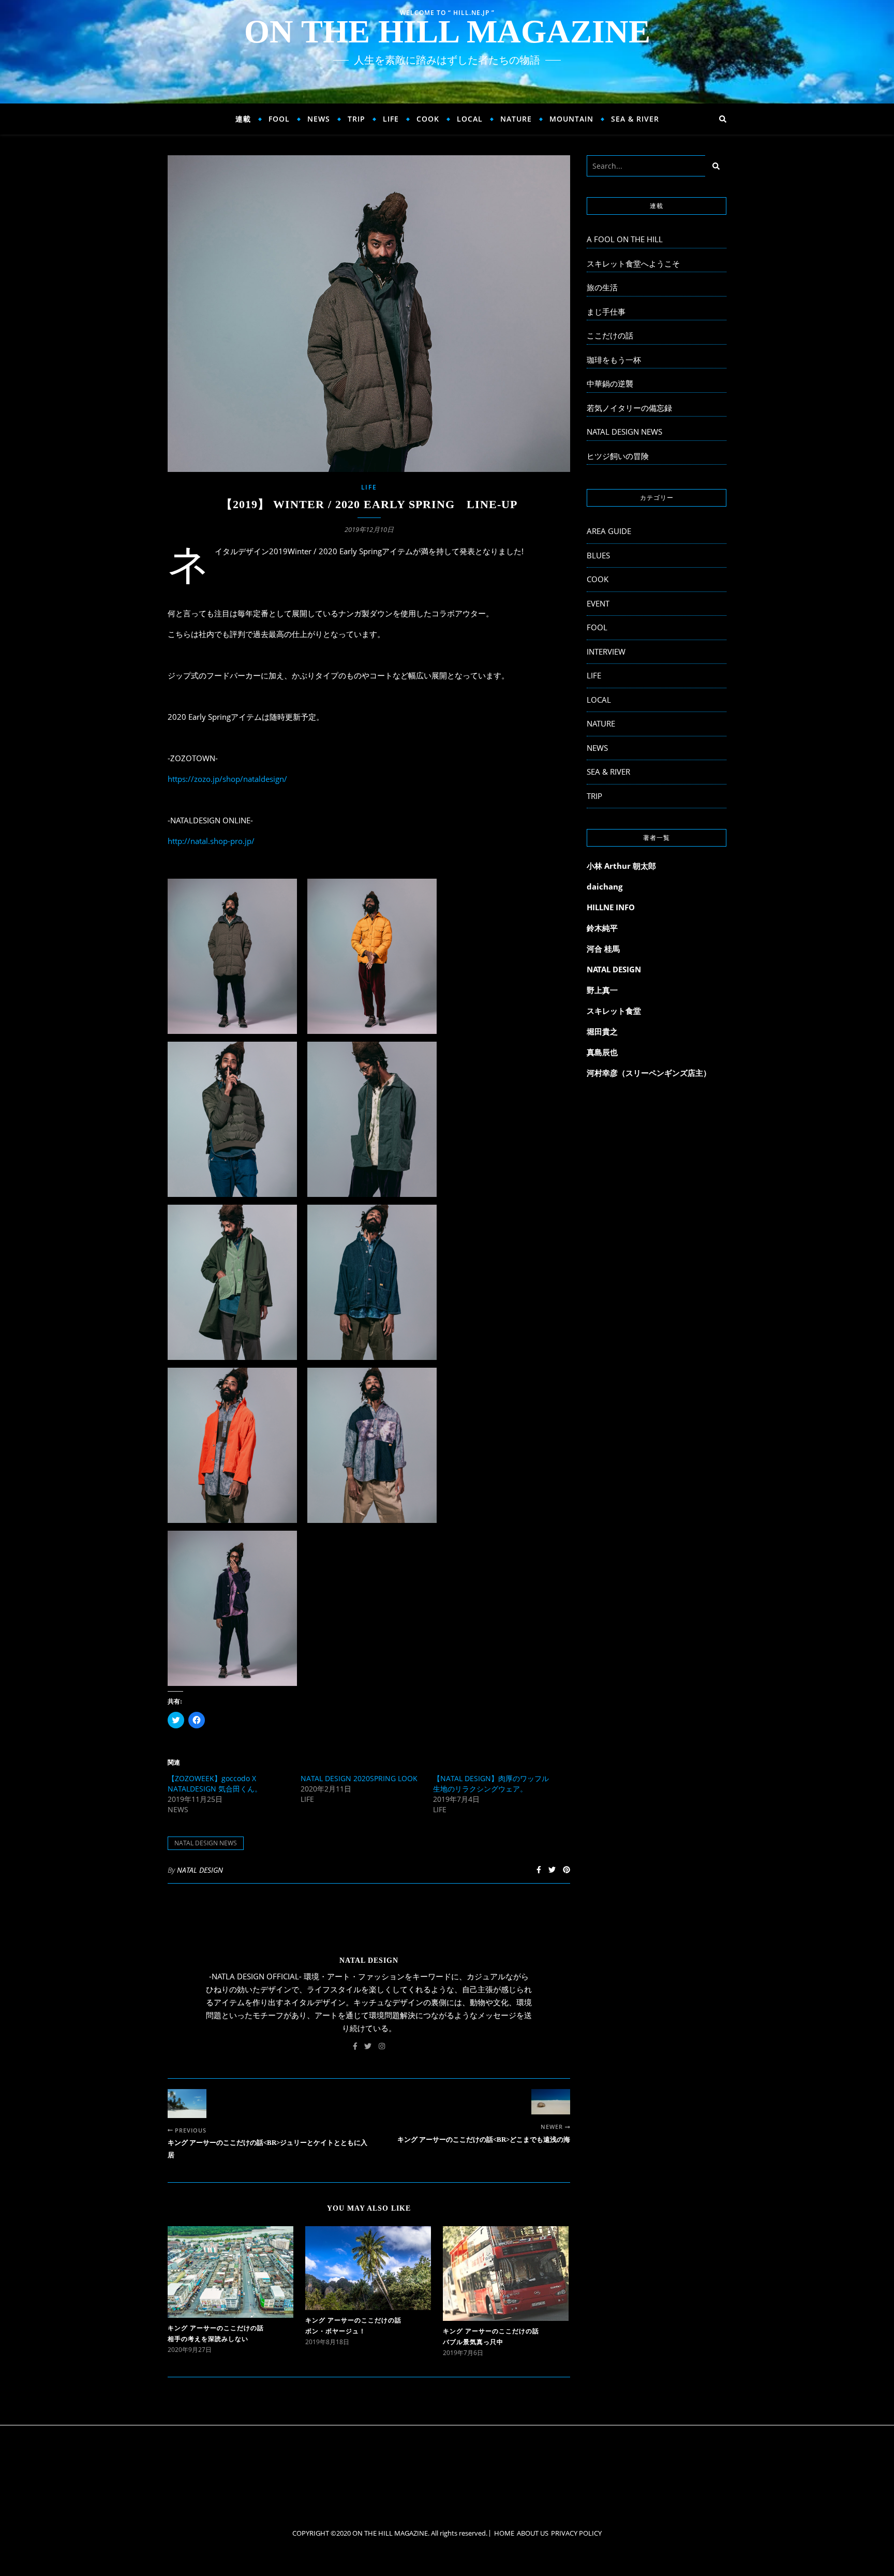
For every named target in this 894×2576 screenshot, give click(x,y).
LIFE (391, 119)
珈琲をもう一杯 (614, 360)
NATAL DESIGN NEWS (206, 1843)
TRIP (356, 119)
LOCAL (470, 119)
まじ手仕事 (606, 312)
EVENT (598, 603)
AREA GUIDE (609, 531)
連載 (243, 119)
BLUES (598, 555)
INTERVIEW (606, 652)
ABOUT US (533, 2533)
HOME (504, 2533)
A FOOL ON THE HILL (625, 239)
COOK (428, 119)
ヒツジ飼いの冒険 (618, 456)
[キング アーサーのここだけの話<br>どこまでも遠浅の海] (551, 2102)
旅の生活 (602, 287)
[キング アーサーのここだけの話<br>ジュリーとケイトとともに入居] (187, 2104)
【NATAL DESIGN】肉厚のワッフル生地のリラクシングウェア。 (491, 1783)
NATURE (516, 119)
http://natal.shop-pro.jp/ (211, 841)
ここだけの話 (610, 335)
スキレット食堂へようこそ (633, 263)
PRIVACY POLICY (576, 2533)
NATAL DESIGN (200, 1870)
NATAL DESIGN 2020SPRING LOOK (359, 1778)
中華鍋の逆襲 (610, 383)
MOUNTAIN (571, 119)
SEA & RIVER (635, 119)
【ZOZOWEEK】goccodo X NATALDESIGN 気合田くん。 (215, 1783)
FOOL (279, 119)
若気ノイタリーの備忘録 (629, 408)
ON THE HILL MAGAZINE (447, 32)
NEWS (319, 119)
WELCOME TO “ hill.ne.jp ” (447, 13)
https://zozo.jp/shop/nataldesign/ (227, 779)
